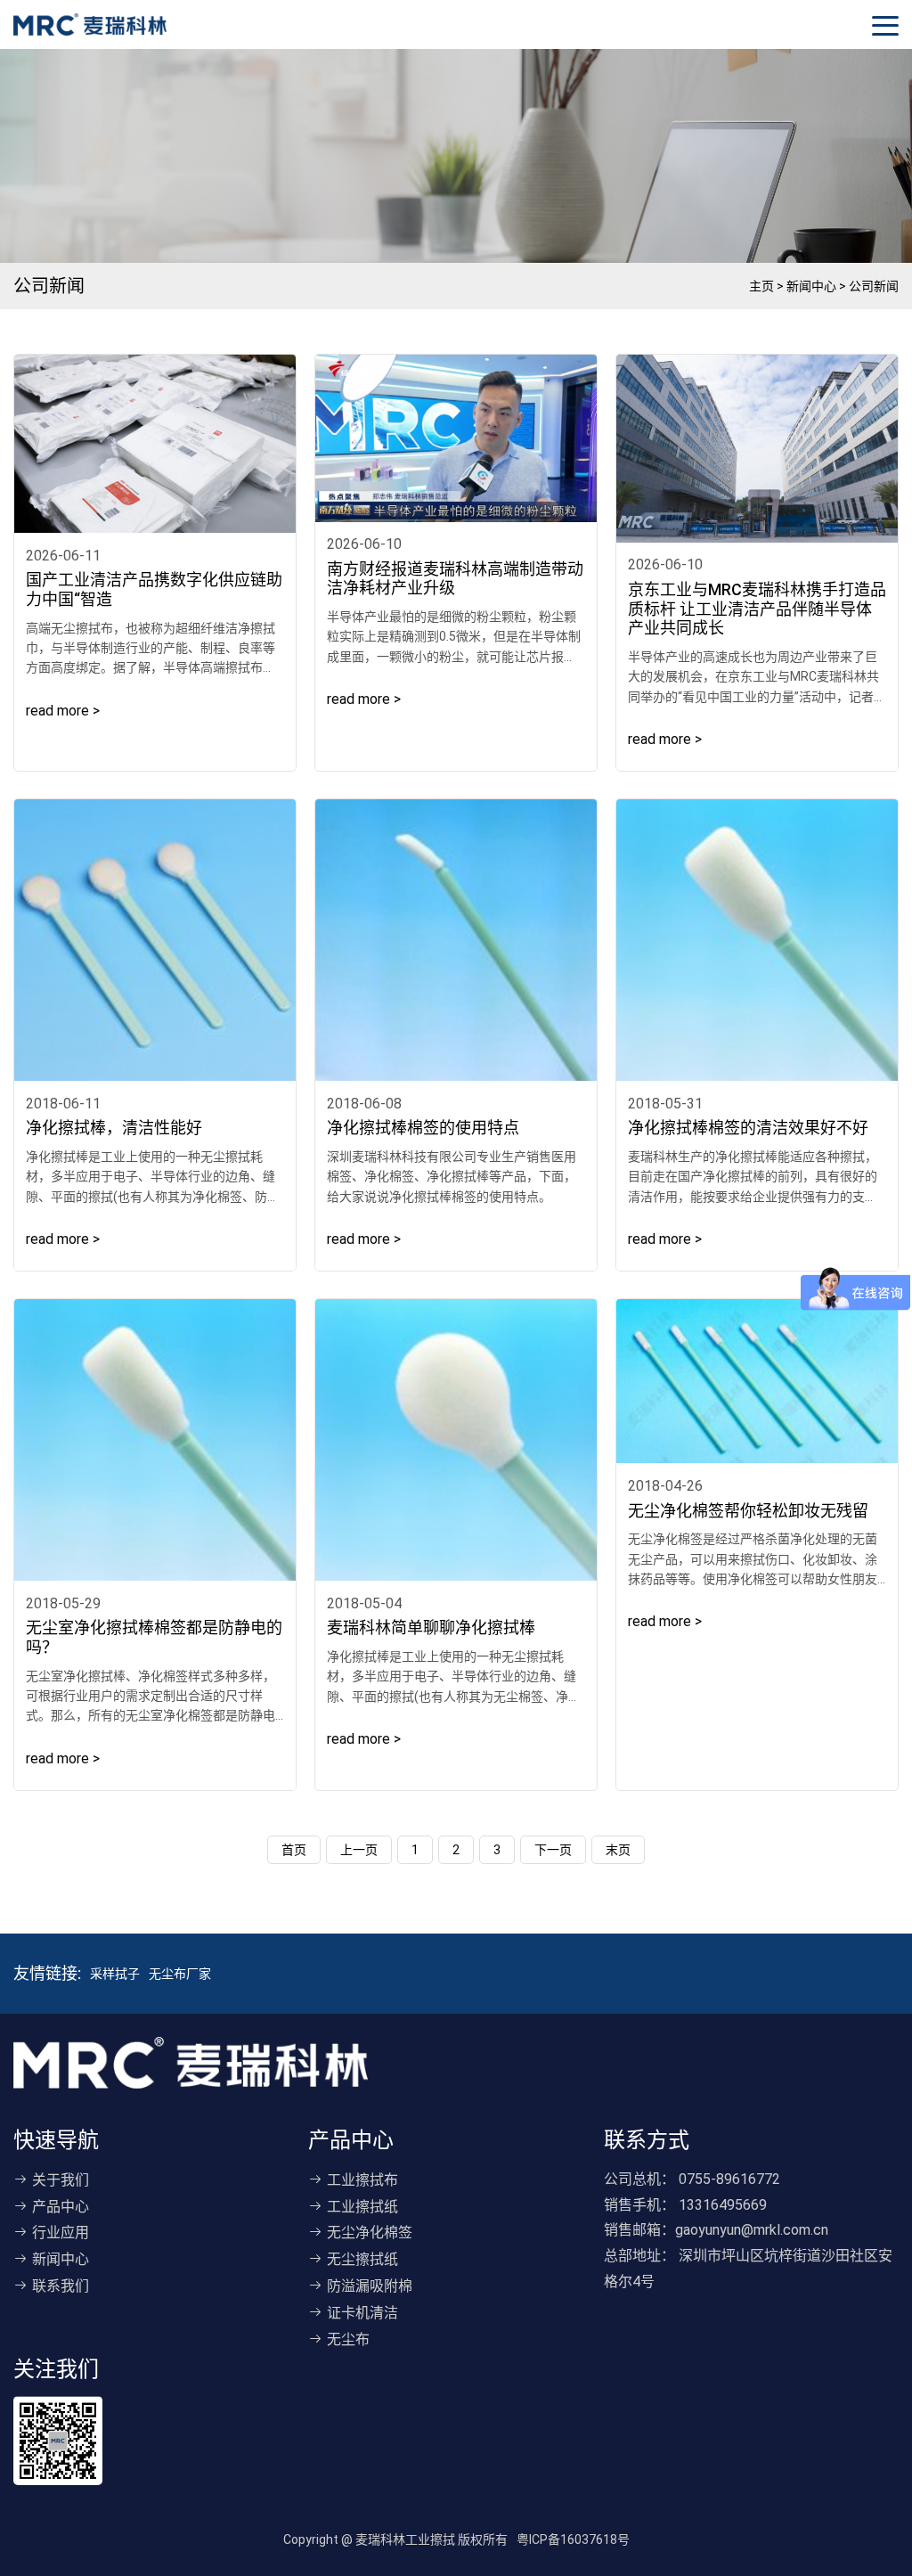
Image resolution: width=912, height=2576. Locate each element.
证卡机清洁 (362, 2313)
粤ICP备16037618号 (573, 2539)
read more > (63, 711)
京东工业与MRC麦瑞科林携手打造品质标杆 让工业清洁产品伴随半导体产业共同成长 (757, 609)
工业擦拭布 (362, 2180)
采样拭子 (115, 1974)
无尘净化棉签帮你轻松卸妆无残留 (748, 1511)
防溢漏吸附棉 (370, 2286)
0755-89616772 (729, 2179)
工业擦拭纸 (362, 2207)
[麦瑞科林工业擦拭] (90, 25)
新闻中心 (61, 2259)
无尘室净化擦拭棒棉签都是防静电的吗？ (154, 1637)
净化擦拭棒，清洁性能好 (114, 1128)
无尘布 (348, 2339)
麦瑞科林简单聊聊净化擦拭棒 (431, 1627)
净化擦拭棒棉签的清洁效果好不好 (748, 1128)
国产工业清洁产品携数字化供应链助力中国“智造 (154, 589)
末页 (618, 1850)
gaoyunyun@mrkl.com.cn (752, 2230)
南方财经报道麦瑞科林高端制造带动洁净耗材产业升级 (455, 579)
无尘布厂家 (180, 1974)
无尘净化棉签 (370, 2233)
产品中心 (61, 2207)
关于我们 (61, 2180)
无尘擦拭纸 (362, 2259)
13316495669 (723, 2205)
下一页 (553, 1850)
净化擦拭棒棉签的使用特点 (423, 1128)
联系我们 (61, 2286)
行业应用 (61, 2233)
